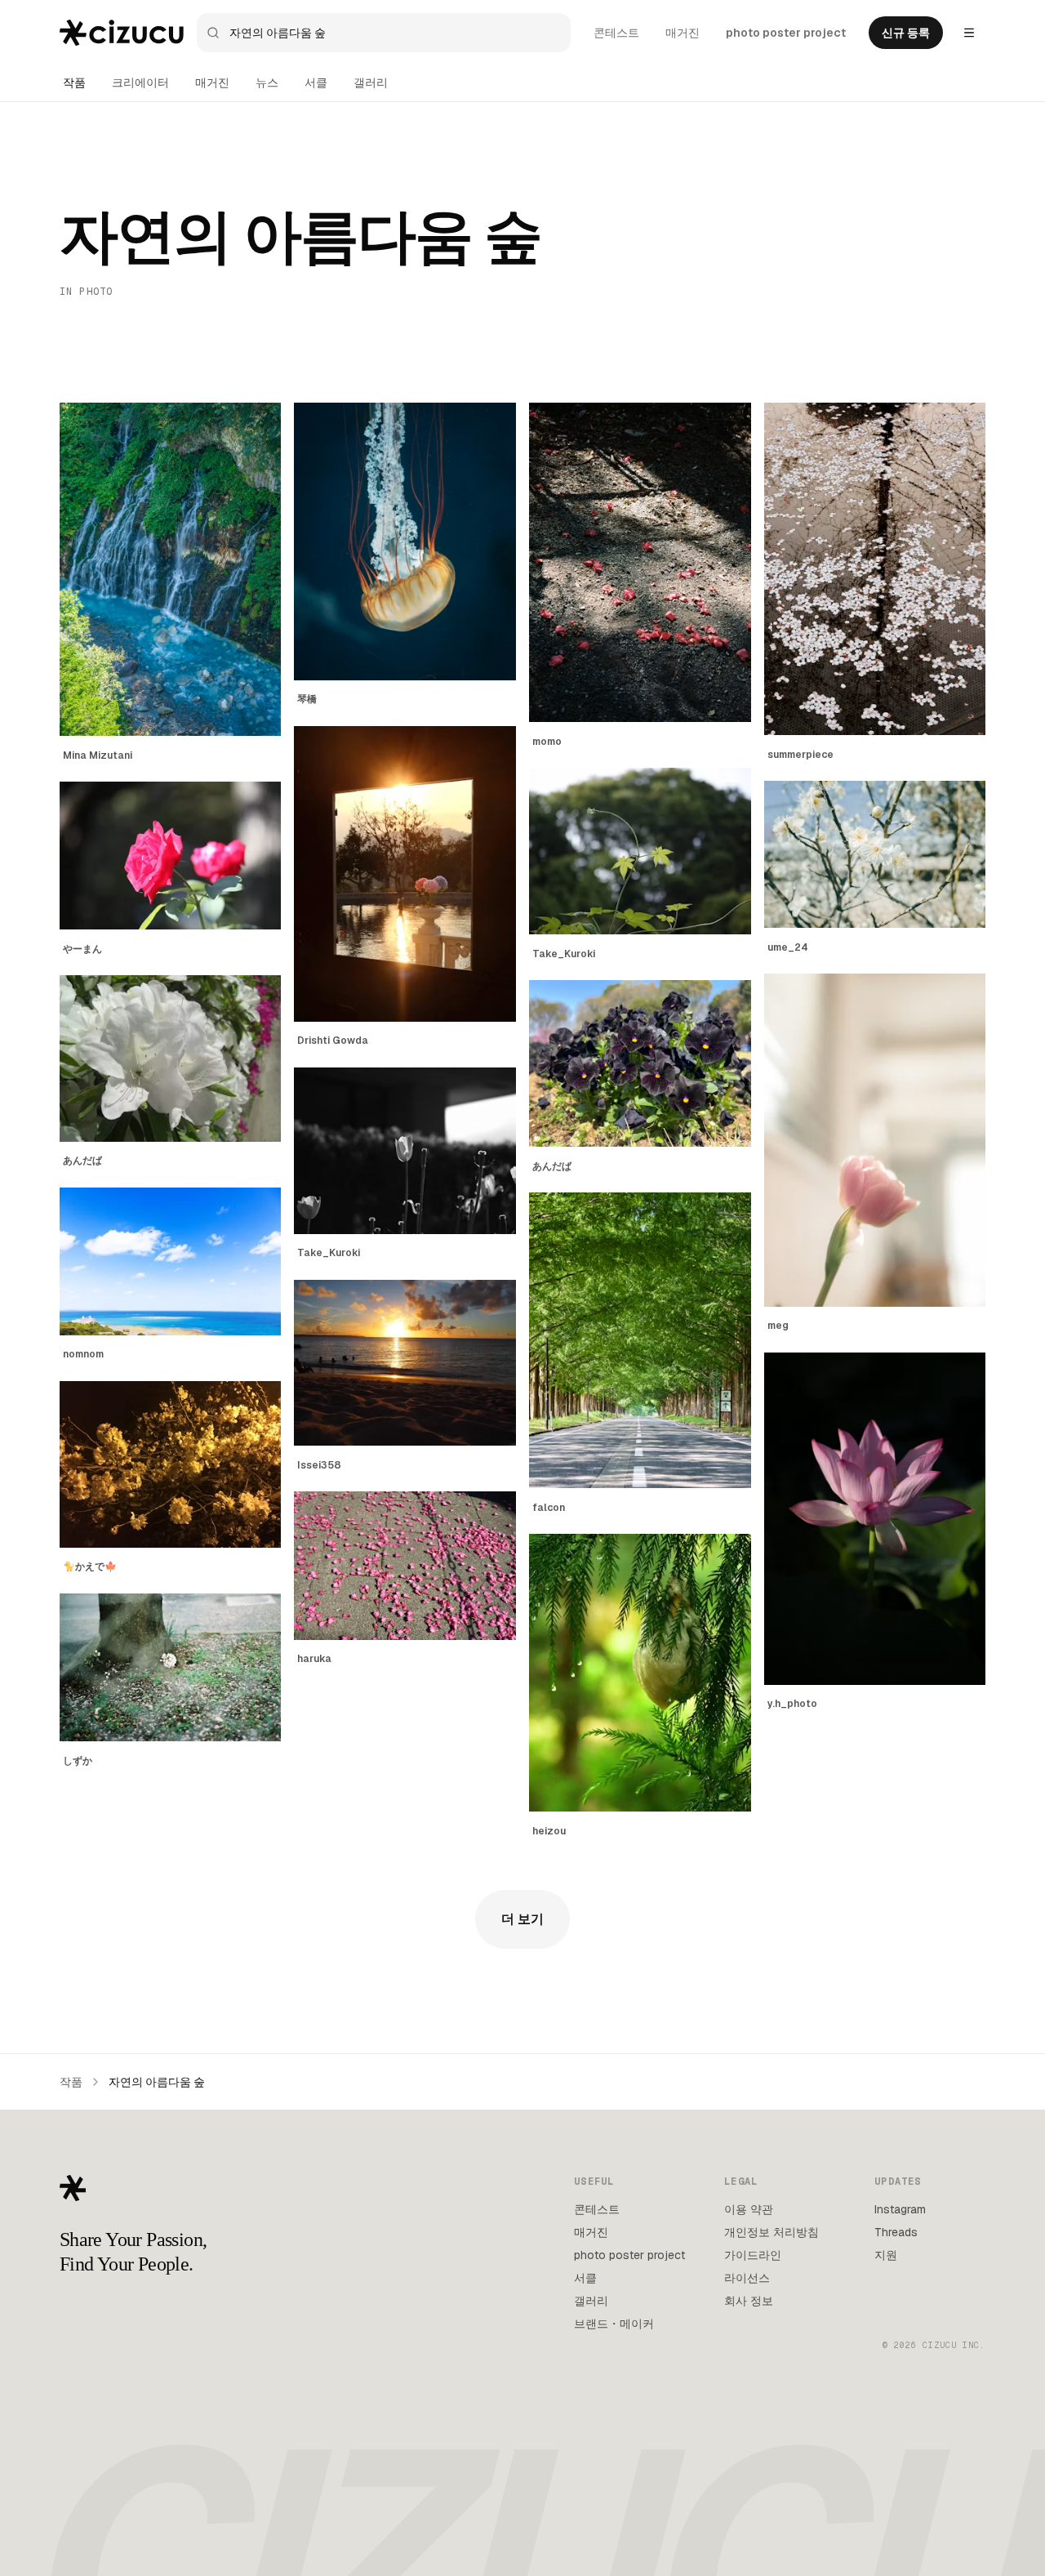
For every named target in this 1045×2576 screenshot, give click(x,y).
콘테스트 (616, 33)
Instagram (900, 2209)
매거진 (683, 33)
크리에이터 (140, 82)
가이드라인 (753, 2255)
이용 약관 (749, 2209)
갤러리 (371, 82)
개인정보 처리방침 (772, 2232)
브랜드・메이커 (614, 2324)
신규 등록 (906, 33)
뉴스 (267, 82)
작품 (74, 82)
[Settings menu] (969, 33)
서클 (316, 82)
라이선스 (747, 2278)
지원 (886, 2255)
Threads (896, 2232)
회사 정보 (749, 2301)
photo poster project (786, 33)
